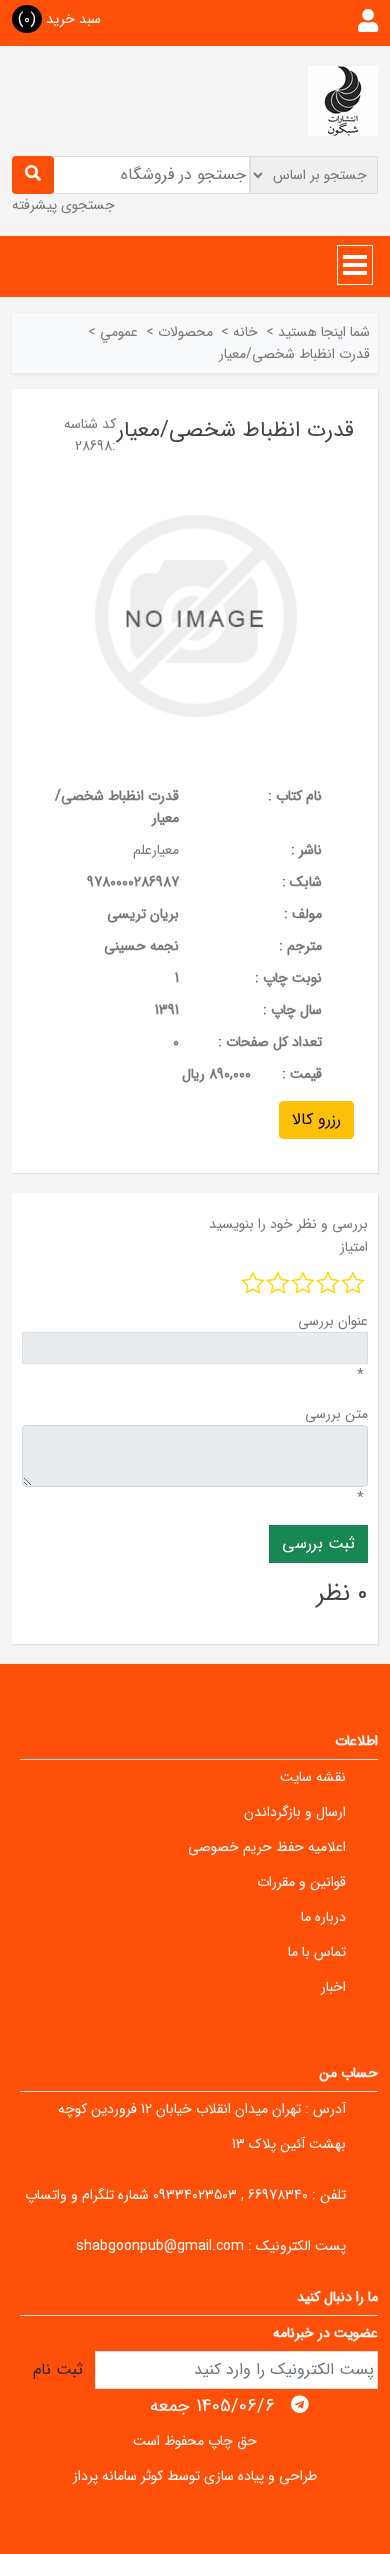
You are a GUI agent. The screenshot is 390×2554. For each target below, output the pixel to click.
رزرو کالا (316, 1119)
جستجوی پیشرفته (63, 205)
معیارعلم (156, 850)
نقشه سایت (313, 1777)
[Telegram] (300, 2405)
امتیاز (354, 1247)
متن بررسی (336, 1414)
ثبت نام (58, 2369)
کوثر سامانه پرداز (118, 2476)
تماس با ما (317, 1952)
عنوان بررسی (333, 1321)
